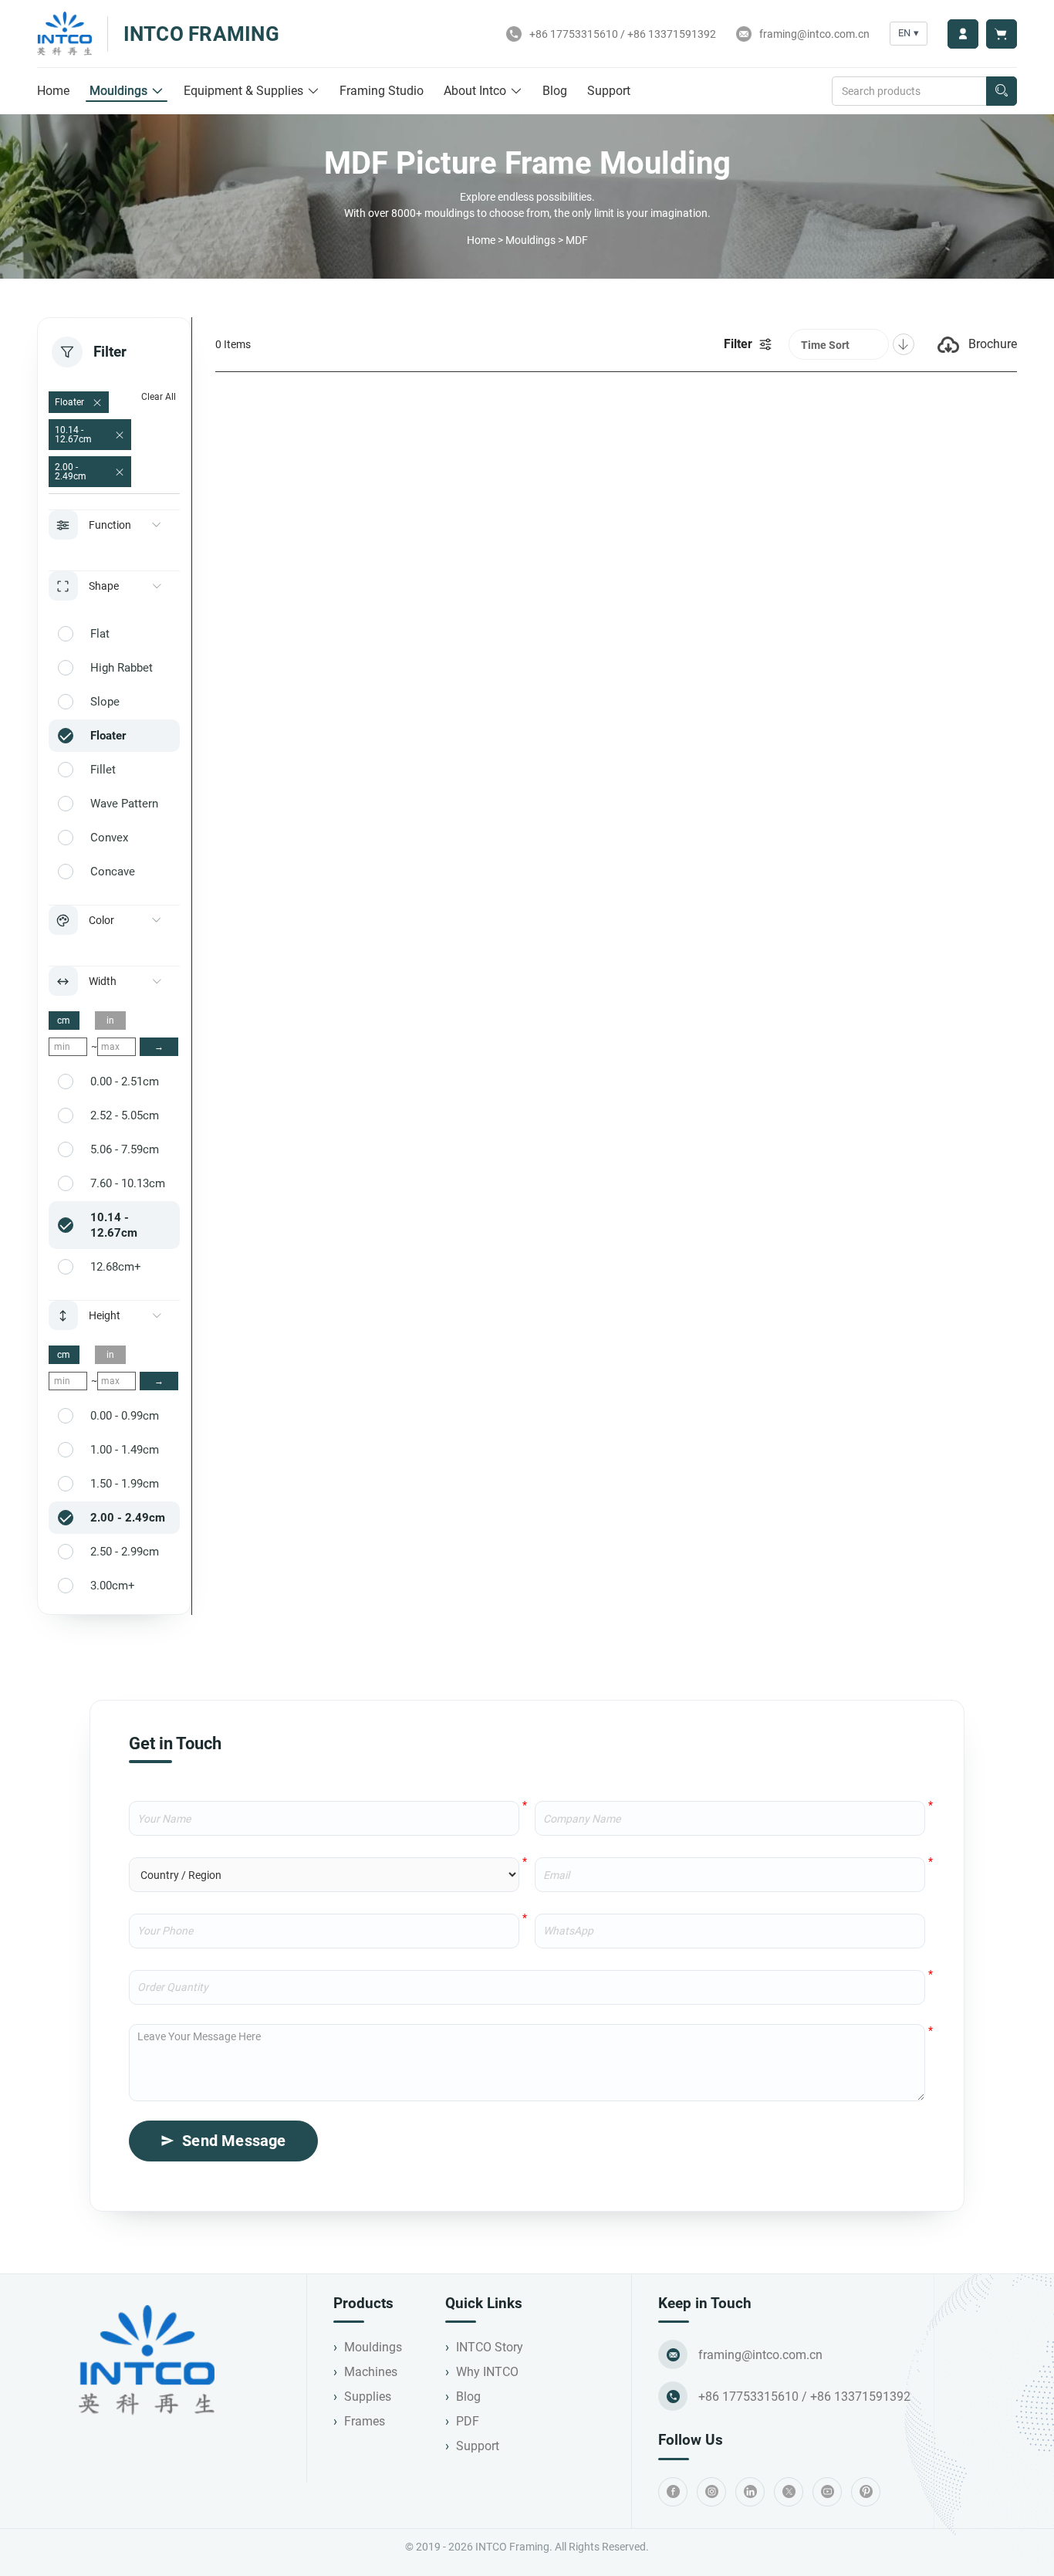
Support (609, 91)
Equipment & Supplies (243, 91)
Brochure (993, 344)
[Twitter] (789, 2492)
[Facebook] (673, 2492)
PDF (468, 2421)
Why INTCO (487, 2372)
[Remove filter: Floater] (97, 403)
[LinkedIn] (750, 2492)
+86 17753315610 (574, 34)
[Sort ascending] (904, 344)
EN (909, 33)
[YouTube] (827, 2492)
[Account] (963, 34)
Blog (555, 91)
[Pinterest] (866, 2492)
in (110, 1021)
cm (64, 1021)
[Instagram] (711, 2492)
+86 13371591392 (672, 34)
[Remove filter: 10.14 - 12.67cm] (120, 435)
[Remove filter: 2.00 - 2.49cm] (120, 472)
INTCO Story (490, 2347)
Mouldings (118, 91)
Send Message (234, 2141)
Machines (371, 2372)
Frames (365, 2421)
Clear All (159, 397)
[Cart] (1002, 34)
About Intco (475, 91)
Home (53, 91)
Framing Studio (382, 91)
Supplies (368, 2397)
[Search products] (1002, 91)
